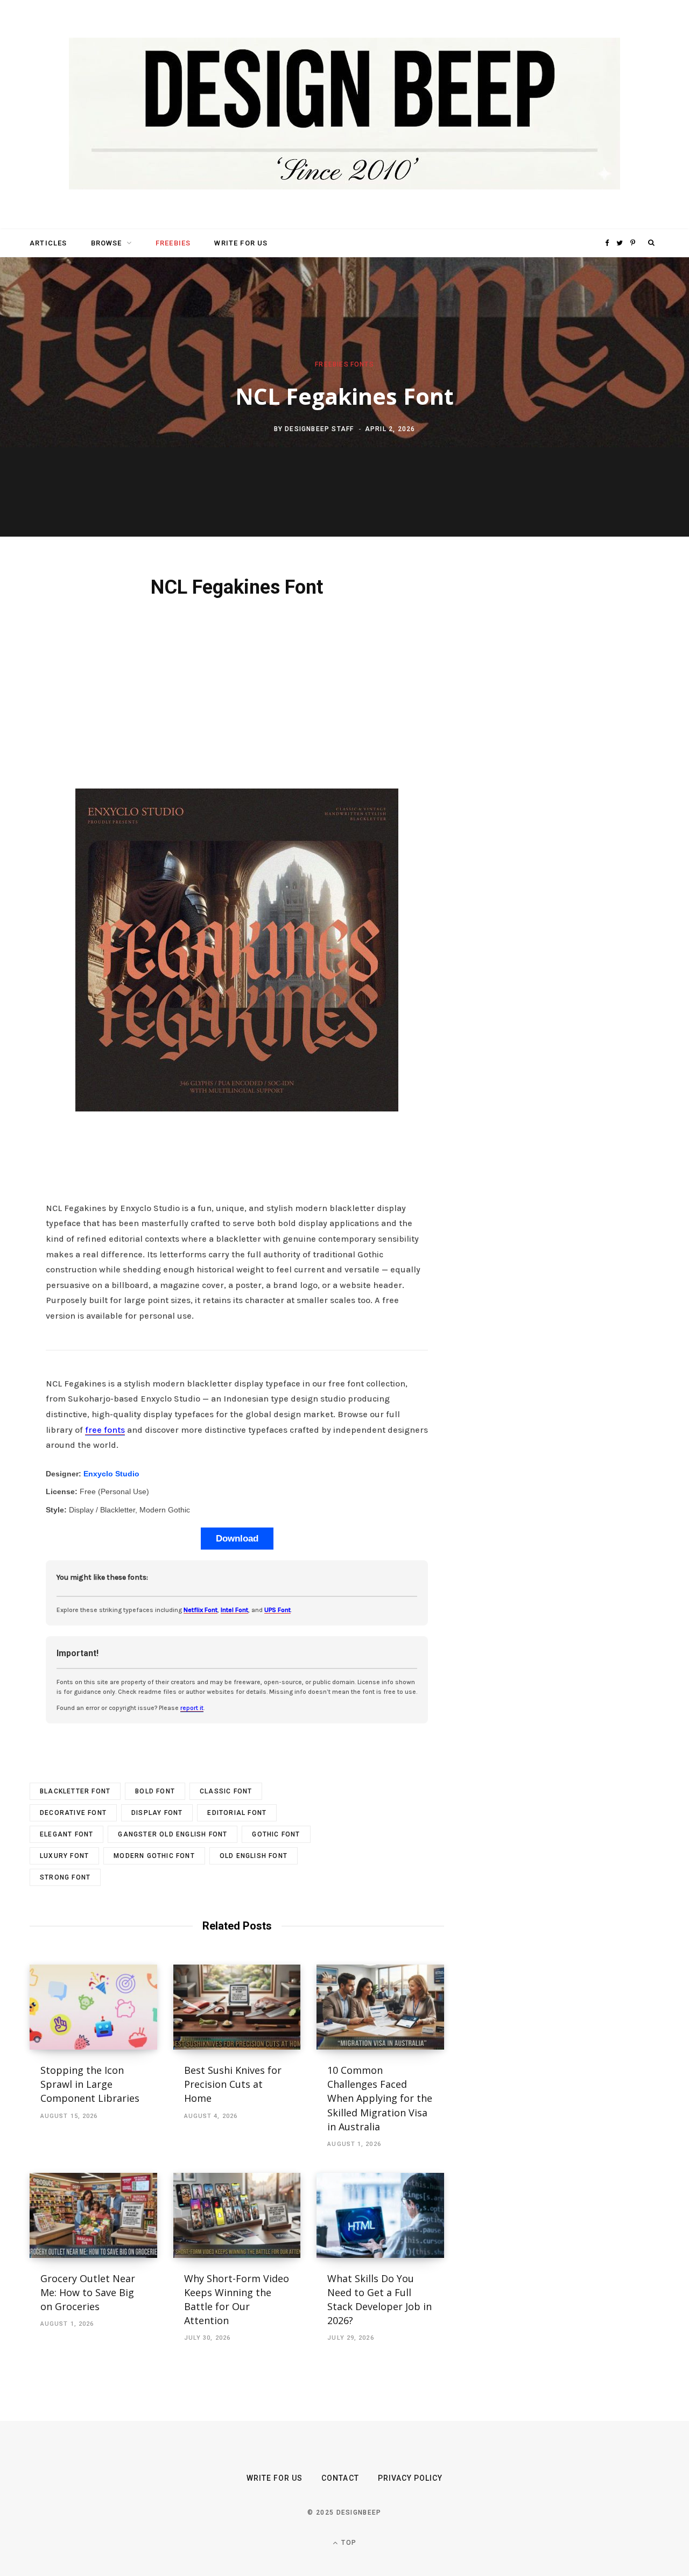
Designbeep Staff (319, 429)
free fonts (105, 1430)
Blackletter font (75, 1791)
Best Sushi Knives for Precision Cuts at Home (233, 2084)
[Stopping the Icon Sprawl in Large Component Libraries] (93, 2007)
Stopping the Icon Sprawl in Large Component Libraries (90, 2084)
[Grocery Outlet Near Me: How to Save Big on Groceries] (93, 2215)
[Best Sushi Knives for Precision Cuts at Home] (237, 2007)
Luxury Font (64, 1856)
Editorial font (237, 1813)
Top (348, 2543)
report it (192, 1708)
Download (237, 1539)
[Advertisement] (237, 692)
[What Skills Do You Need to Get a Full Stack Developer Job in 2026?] (380, 2215)
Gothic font (276, 1834)
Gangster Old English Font (173, 1834)
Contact (340, 2478)
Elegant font (66, 1834)
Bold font (155, 1791)
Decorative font (73, 1813)
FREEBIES (173, 243)
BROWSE (107, 243)
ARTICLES (48, 243)
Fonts (362, 365)
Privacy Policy (410, 2478)
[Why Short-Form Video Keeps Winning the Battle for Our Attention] (237, 2215)
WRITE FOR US (241, 243)
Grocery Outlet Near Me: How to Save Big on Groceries (88, 2292)
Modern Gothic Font (154, 1856)
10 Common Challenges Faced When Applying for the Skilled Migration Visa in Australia (380, 2098)
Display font (157, 1813)
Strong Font (65, 1877)
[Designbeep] (344, 115)
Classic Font (226, 1791)
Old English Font (254, 1856)
